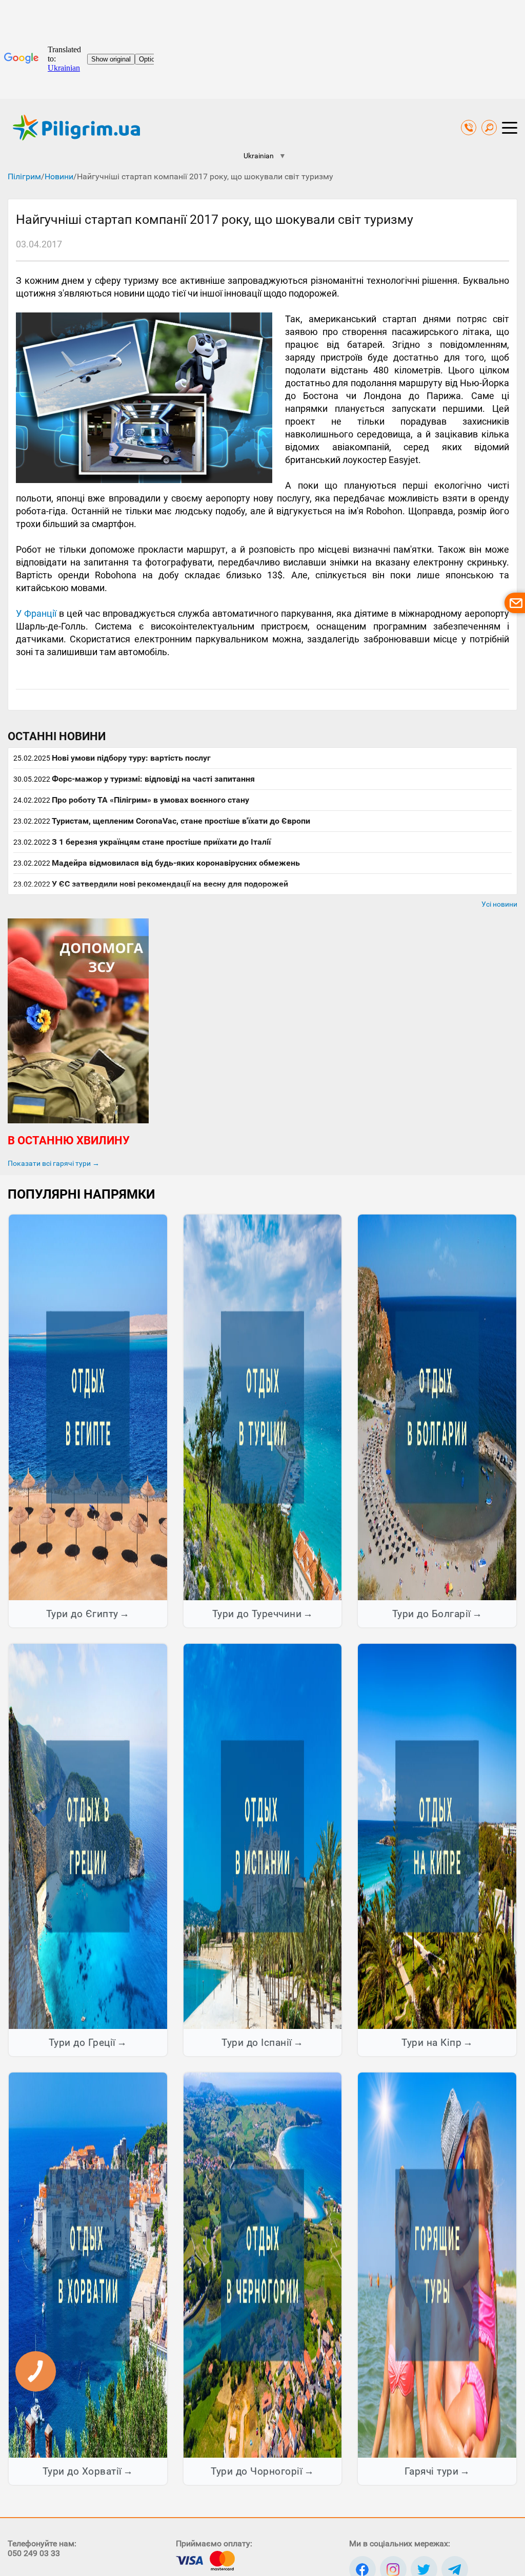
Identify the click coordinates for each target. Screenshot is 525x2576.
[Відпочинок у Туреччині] (263, 1407)
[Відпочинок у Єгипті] (88, 1407)
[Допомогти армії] (78, 1121)
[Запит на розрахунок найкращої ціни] (515, 603)
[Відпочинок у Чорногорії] (263, 2265)
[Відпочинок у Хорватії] (88, 2265)
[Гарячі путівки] (437, 2265)
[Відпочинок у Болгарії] (437, 1407)
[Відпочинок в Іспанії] (263, 1836)
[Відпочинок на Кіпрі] (437, 1836)
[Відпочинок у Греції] (88, 1836)
